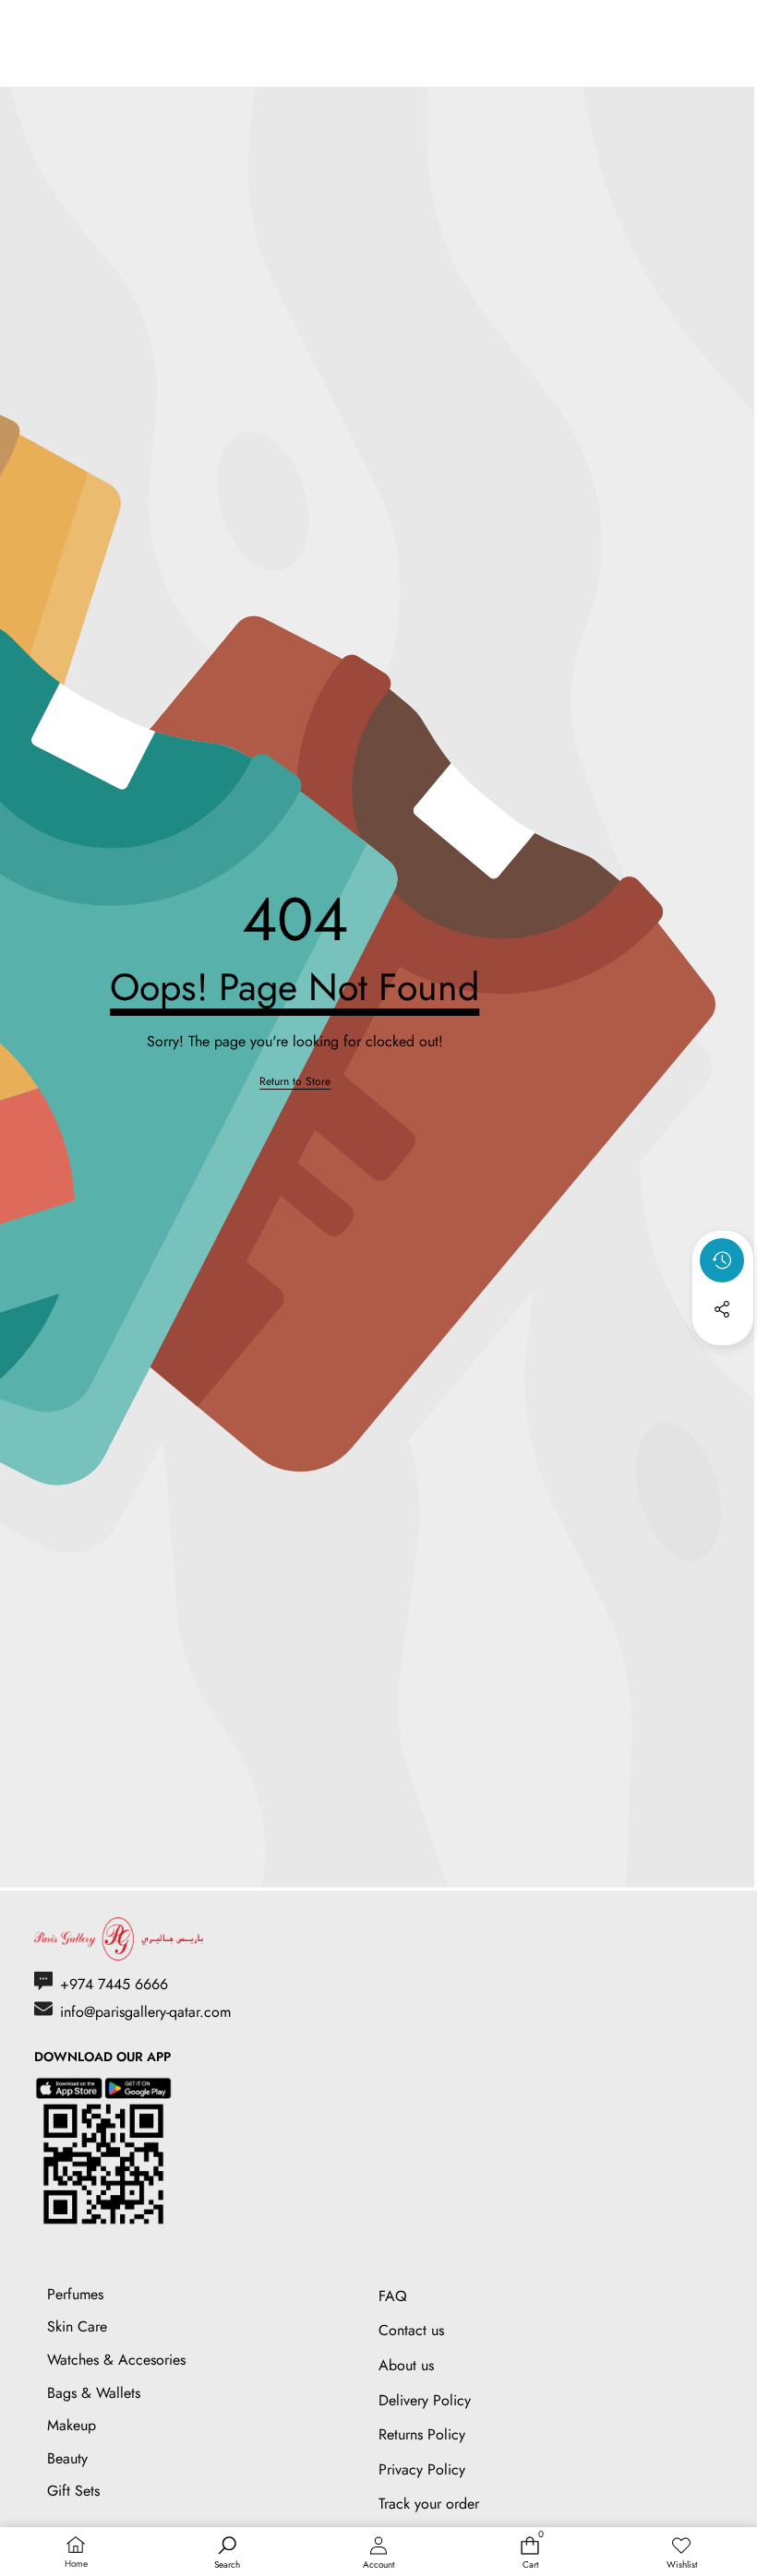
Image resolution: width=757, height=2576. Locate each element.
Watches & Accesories (116, 2360)
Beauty (67, 2458)
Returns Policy (422, 2434)
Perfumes (75, 2294)
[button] (723, 1359)
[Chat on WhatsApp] (700, 2431)
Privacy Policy (422, 2469)
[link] (295, 1082)
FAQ (393, 2296)
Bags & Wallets (94, 2393)
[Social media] (722, 1309)
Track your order (429, 2504)
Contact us (411, 2330)
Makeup (72, 2425)
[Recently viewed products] (722, 1260)
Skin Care (77, 2326)
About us (406, 2365)
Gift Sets (73, 2491)
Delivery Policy (425, 2400)
